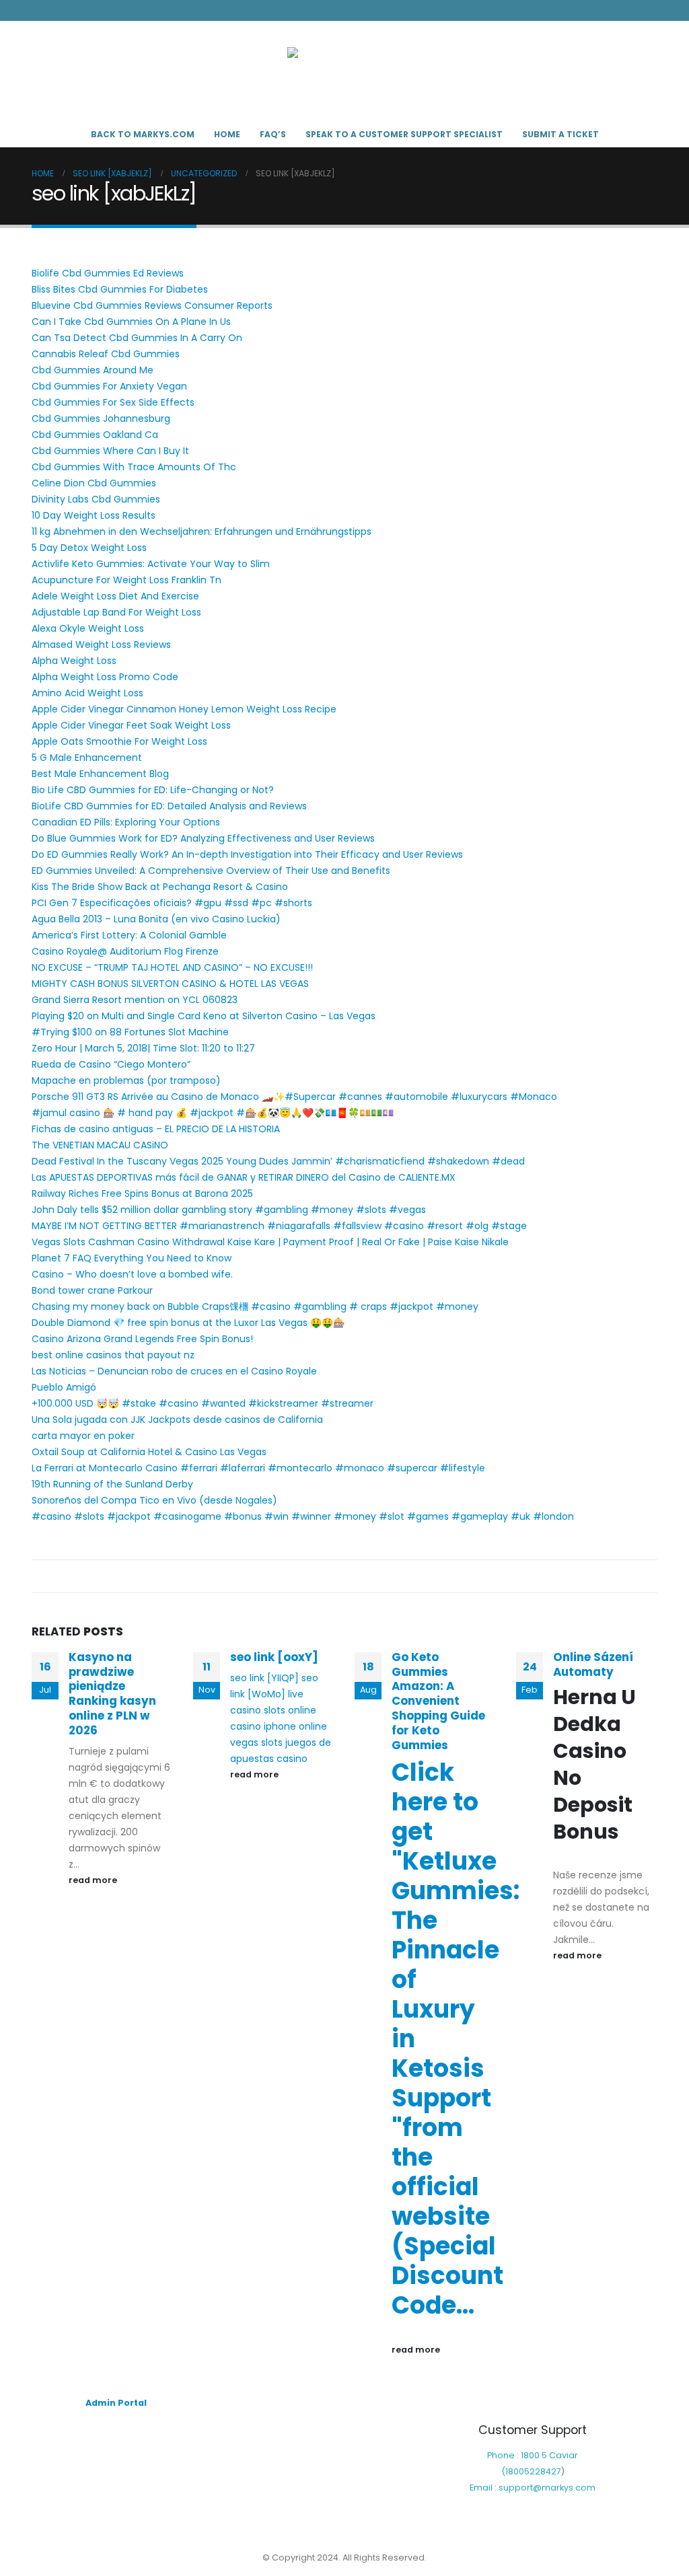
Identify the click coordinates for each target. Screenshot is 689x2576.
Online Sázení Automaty (593, 1664)
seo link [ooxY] (274, 1657)
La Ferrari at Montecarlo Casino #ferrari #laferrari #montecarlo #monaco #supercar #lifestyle (258, 1468)
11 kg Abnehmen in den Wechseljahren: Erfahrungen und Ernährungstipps (202, 531)
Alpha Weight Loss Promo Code (105, 677)
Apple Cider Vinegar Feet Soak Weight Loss (131, 725)
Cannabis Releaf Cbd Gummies (106, 354)
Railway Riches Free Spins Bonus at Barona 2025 (142, 1193)
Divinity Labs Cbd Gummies (96, 499)
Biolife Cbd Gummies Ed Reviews (108, 273)
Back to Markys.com (143, 134)
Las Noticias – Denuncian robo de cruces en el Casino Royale (174, 1371)
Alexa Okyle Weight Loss (88, 628)
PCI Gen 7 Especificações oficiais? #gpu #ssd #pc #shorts (172, 903)
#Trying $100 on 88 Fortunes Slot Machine (130, 1032)
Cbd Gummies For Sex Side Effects (113, 402)
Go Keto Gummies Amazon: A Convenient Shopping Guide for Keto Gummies (438, 1701)
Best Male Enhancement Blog (100, 774)
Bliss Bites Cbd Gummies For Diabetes (120, 289)
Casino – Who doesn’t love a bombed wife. (132, 1274)
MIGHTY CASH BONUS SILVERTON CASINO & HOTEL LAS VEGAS (170, 984)
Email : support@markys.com (533, 2488)
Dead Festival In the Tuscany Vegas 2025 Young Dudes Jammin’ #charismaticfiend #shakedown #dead (278, 1161)
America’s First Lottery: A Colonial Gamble (129, 935)
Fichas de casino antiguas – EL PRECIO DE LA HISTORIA (156, 1129)
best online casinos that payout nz (113, 1355)
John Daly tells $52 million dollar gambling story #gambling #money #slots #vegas (229, 1210)
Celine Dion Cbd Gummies (94, 483)
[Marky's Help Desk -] (344, 71)
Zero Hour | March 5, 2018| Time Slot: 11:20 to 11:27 (143, 1048)
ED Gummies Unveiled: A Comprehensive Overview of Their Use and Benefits (211, 871)
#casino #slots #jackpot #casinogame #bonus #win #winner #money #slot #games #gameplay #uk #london (303, 1516)
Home (227, 134)
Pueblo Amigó (64, 1387)
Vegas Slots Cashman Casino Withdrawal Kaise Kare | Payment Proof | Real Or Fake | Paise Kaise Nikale (270, 1242)
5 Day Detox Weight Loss (89, 548)
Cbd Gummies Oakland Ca (95, 435)
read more (94, 1880)
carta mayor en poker (83, 1436)
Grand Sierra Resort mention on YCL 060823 (135, 1000)
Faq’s (273, 134)
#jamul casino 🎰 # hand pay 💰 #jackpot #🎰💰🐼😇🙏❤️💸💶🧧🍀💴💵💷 (213, 1113)
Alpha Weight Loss (74, 661)
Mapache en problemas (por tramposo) (126, 1080)
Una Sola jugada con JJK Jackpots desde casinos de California (177, 1420)
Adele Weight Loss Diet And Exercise (115, 596)
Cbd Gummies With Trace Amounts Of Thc (134, 467)
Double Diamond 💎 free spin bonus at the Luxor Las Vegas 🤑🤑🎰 (188, 1323)
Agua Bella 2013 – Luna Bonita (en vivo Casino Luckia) (156, 919)
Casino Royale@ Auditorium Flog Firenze (125, 951)
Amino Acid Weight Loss (87, 693)
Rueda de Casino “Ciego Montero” (111, 1064)
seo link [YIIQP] (264, 1678)
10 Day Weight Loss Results (94, 515)
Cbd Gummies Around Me (93, 370)
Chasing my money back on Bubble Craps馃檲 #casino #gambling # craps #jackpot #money (255, 1307)
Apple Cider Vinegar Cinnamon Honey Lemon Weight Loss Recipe (184, 709)
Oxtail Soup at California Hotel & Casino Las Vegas (149, 1452)
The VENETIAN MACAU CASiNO (100, 1145)
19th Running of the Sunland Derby (112, 1484)
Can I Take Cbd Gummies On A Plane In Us (131, 322)
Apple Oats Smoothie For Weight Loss (119, 741)
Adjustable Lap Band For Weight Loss (116, 612)
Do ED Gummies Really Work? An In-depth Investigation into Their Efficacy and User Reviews (247, 854)
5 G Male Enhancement (87, 758)
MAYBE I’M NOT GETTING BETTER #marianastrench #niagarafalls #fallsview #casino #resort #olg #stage (279, 1226)
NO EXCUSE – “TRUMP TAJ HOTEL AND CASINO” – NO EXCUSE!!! (172, 967)
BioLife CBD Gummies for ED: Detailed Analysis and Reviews (169, 806)
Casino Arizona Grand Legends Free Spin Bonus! (142, 1339)
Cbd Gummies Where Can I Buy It (110, 451)
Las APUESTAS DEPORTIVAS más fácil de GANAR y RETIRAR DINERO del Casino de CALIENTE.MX (244, 1177)
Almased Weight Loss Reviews (101, 645)
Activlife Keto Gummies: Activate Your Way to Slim (151, 564)
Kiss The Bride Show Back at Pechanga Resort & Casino (160, 887)
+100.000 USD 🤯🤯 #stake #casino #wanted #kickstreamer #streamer (203, 1403)
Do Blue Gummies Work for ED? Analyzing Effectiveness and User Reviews (203, 838)
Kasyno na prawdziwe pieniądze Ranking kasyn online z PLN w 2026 (112, 1694)
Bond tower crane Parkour (92, 1290)
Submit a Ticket (560, 134)
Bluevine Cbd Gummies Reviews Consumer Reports (152, 305)
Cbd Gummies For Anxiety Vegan (109, 386)
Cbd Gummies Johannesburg (101, 418)
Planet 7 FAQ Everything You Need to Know (132, 1258)
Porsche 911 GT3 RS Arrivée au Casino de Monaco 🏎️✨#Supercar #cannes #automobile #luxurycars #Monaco (294, 1097)
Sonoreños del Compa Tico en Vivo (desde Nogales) (154, 1500)
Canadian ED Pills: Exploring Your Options (126, 822)
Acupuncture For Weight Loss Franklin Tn (126, 580)
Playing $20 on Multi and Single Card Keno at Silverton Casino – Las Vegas (204, 1016)
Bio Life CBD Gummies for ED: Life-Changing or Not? (153, 790)
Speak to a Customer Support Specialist (404, 134)
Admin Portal (116, 2403)
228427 (545, 2471)
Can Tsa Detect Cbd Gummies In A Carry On (137, 338)
